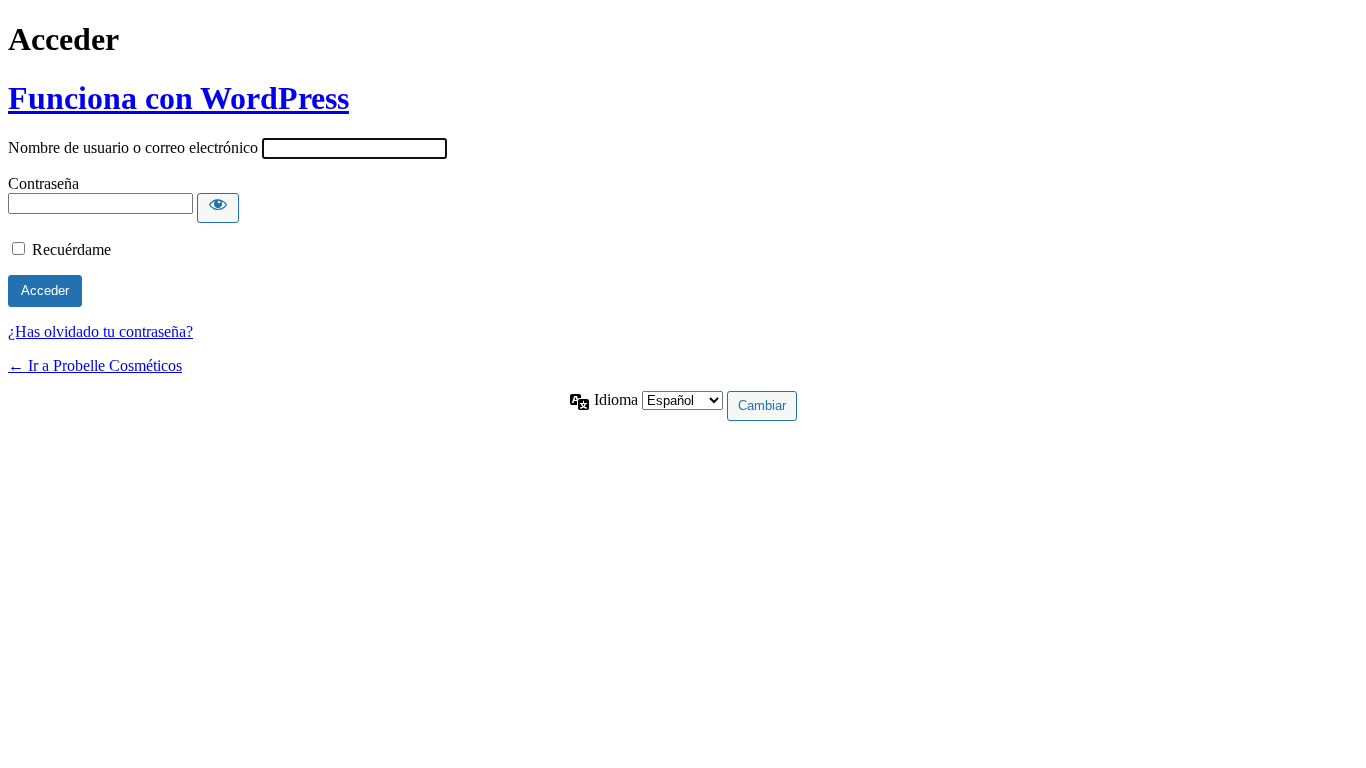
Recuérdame (71, 249)
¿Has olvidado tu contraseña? (100, 331)
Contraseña (43, 183)
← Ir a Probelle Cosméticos (95, 365)
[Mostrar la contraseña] (218, 208)
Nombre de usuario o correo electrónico (133, 147)
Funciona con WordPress (178, 98)
